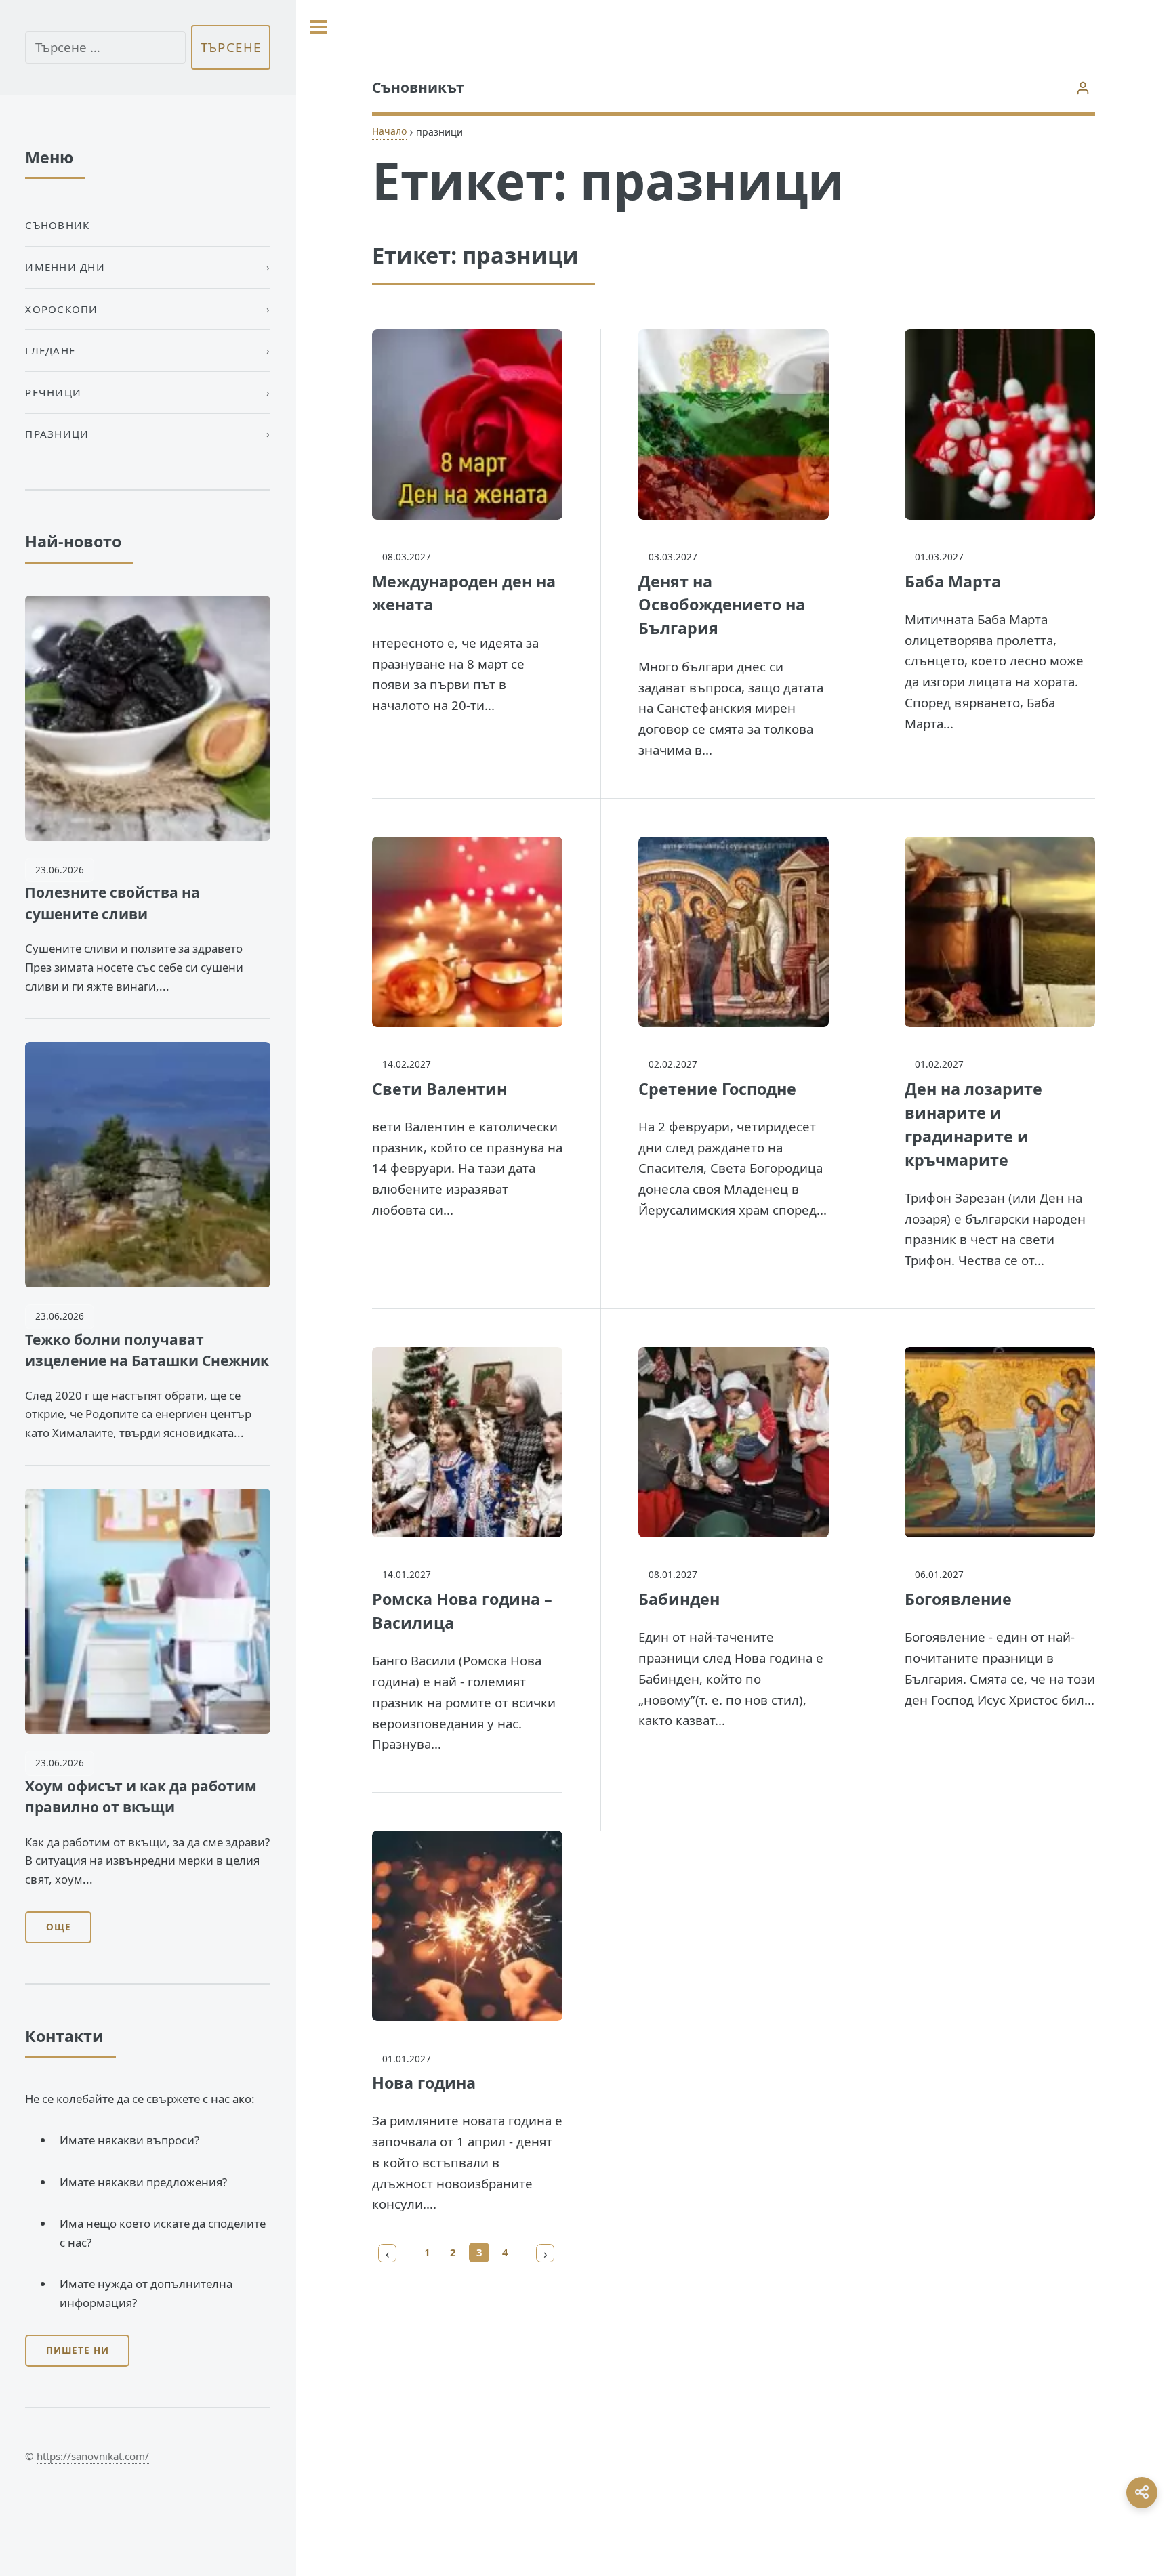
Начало (389, 131)
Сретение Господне (717, 1089)
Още (59, 1927)
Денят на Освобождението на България (722, 605)
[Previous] (388, 2253)
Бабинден (679, 1599)
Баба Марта (953, 581)
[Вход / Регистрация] (1083, 88)
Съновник (57, 225)
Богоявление (958, 1599)
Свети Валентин (439, 1089)
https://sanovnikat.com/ (93, 2456)
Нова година (424, 2083)
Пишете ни (78, 2350)
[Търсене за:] (105, 48)
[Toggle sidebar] (318, 27)
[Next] (546, 2253)
